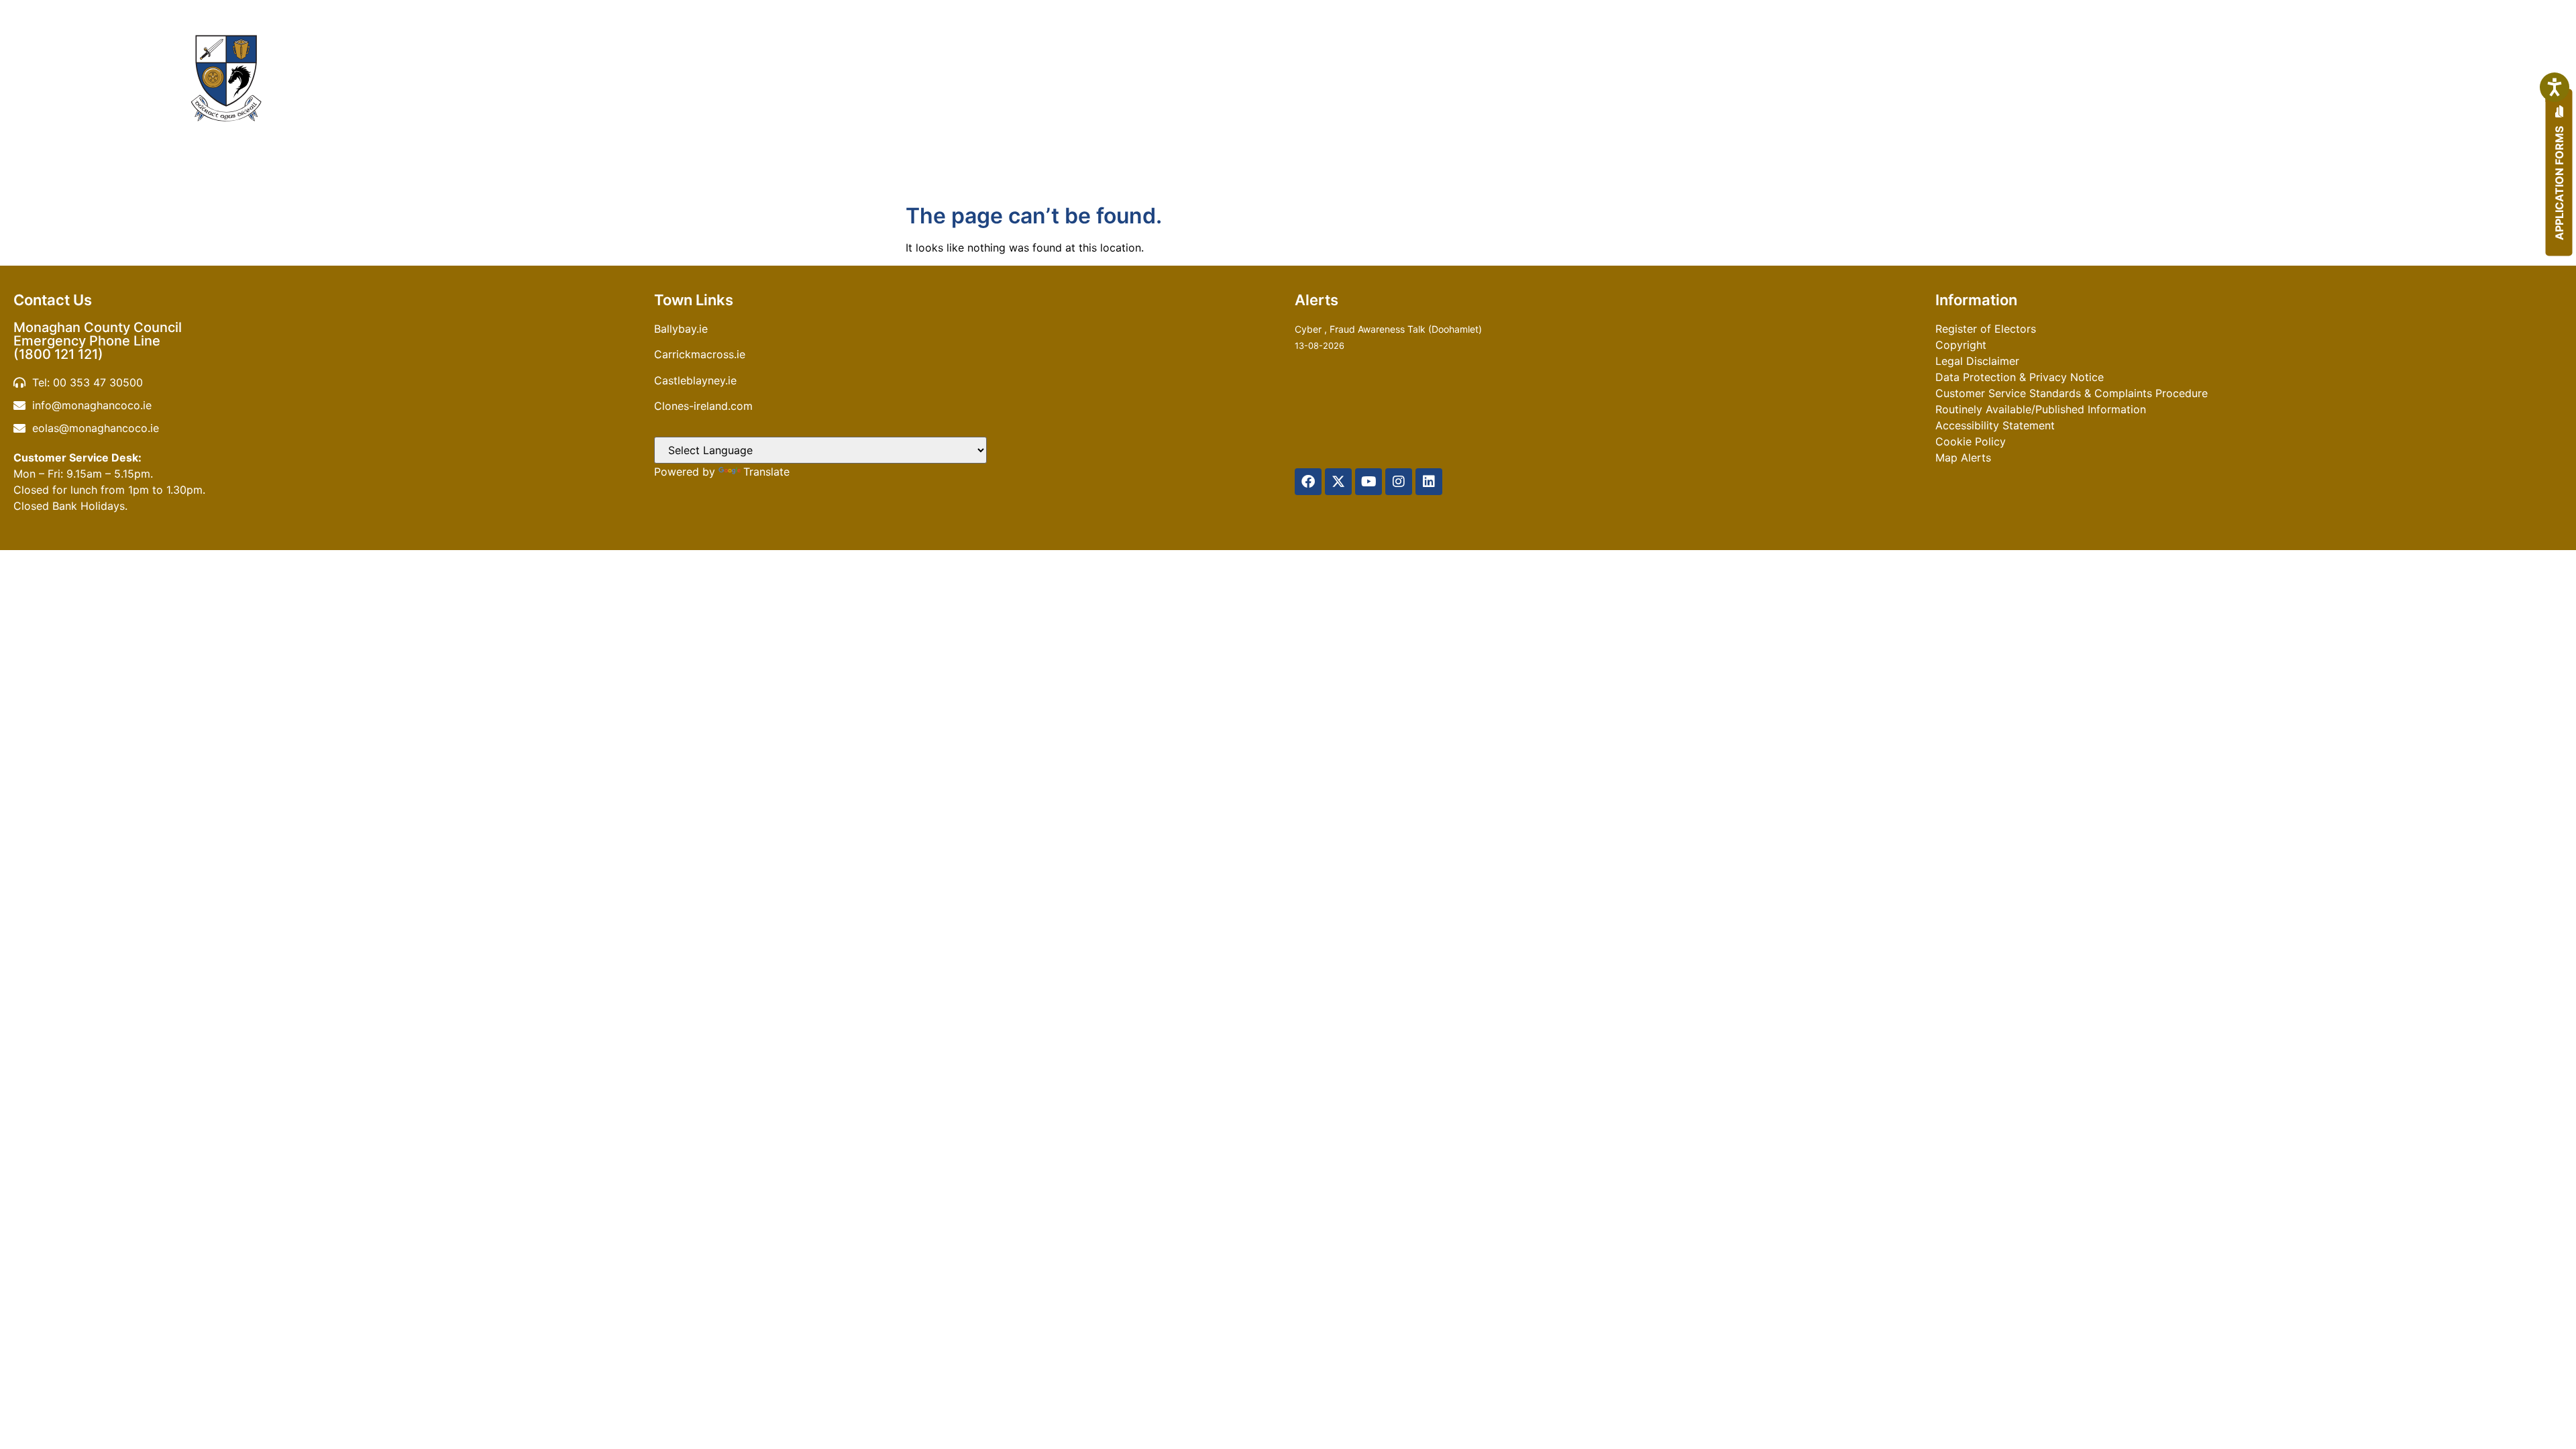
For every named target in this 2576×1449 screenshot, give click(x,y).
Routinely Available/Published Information (2041, 409)
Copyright (1961, 345)
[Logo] (226, 78)
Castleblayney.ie (695, 380)
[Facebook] (1308, 482)
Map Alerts (1963, 458)
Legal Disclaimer (1977, 361)
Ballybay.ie (681, 329)
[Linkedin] (1429, 482)
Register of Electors (1986, 329)
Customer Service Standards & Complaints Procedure (2072, 393)
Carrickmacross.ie (700, 354)
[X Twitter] (1338, 482)
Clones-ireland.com (703, 406)
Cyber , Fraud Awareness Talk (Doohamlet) (1388, 329)
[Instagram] (1399, 482)
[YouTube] (1368, 482)
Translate (766, 472)
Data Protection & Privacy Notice (2020, 377)
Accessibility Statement (1995, 425)
